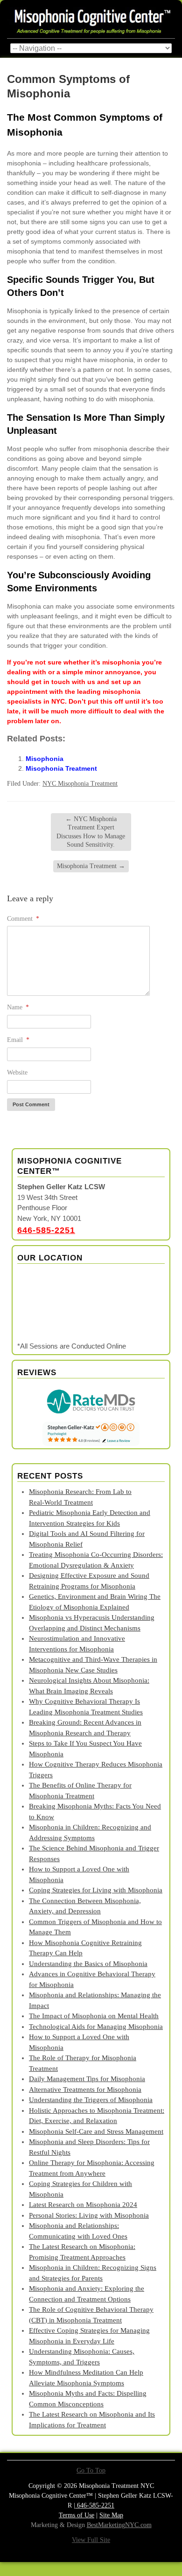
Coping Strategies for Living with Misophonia (96, 1890)
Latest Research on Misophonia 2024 (83, 2205)
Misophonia (45, 759)
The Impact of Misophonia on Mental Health (94, 2016)
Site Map (111, 2515)
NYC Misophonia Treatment (80, 784)
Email (18, 1040)
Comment (23, 919)
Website (17, 1072)
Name (18, 1007)
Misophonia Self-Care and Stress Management (96, 2131)
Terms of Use (77, 2515)
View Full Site (91, 2540)
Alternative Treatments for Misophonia (85, 2090)
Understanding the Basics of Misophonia (88, 1964)
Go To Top (91, 2471)
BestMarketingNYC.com (119, 2525)
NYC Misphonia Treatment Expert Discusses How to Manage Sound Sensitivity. (91, 832)
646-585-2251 (46, 1230)
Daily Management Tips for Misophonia (87, 2079)
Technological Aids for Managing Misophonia (96, 2027)
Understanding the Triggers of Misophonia (91, 2100)
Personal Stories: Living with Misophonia (89, 2215)
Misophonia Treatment (61, 768)
